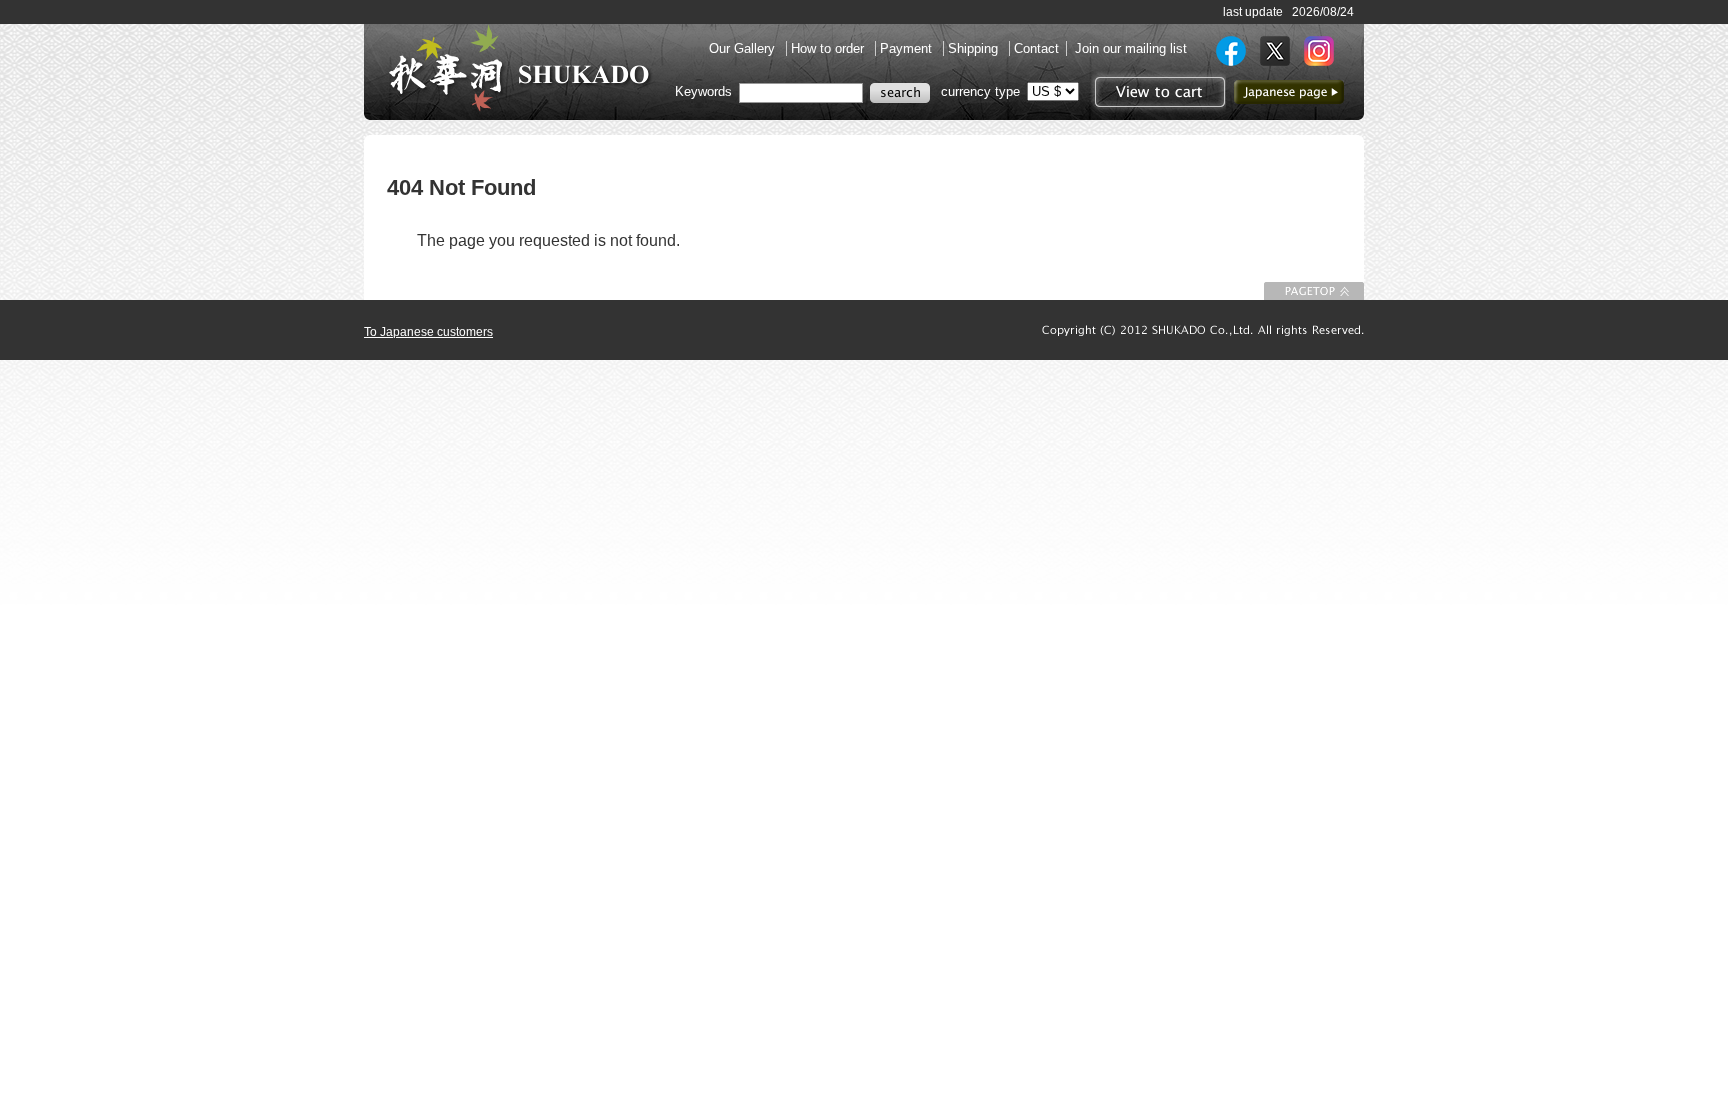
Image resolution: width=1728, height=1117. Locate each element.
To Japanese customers (428, 332)
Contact (1036, 48)
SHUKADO (519, 68)
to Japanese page (1289, 92)
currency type (980, 91)
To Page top (1314, 291)
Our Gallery (744, 48)
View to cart (1157, 92)
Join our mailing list (1131, 48)
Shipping (975, 48)
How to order (829, 48)
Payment (908, 48)
